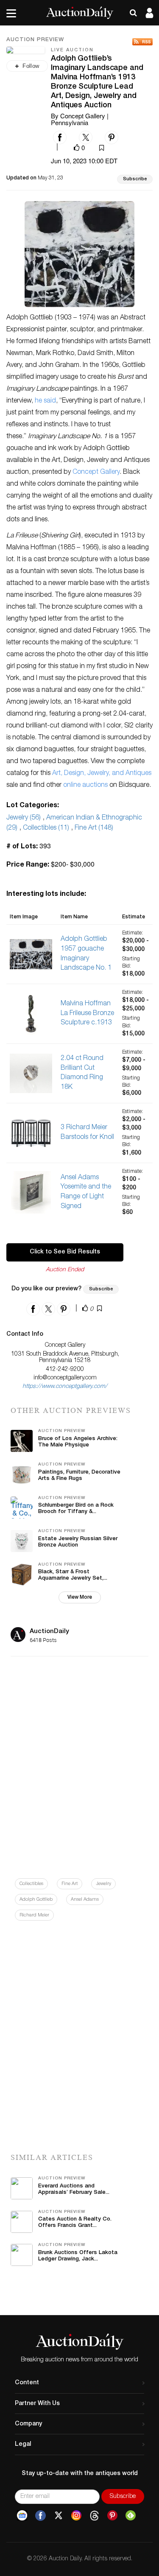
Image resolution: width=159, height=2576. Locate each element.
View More (80, 1597)
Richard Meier (34, 1915)
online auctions (85, 786)
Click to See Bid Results (65, 1252)
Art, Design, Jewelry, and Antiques (102, 774)
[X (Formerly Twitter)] (59, 2516)
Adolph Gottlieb (36, 1900)
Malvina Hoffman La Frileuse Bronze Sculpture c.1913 (87, 1014)
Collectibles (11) (46, 828)
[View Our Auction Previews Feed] (142, 42)
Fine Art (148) (94, 828)
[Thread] (94, 2516)
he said (45, 401)
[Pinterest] (112, 2516)
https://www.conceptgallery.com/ (65, 1387)
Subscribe (135, 179)
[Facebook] (40, 2516)
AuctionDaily (49, 1632)
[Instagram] (76, 2516)
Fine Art (70, 1884)
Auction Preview (35, 40)
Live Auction (72, 50)
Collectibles (31, 1884)
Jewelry (103, 1884)
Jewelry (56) (24, 818)
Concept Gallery (96, 473)
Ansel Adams (85, 1900)
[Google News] (22, 2516)
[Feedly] (131, 2516)
